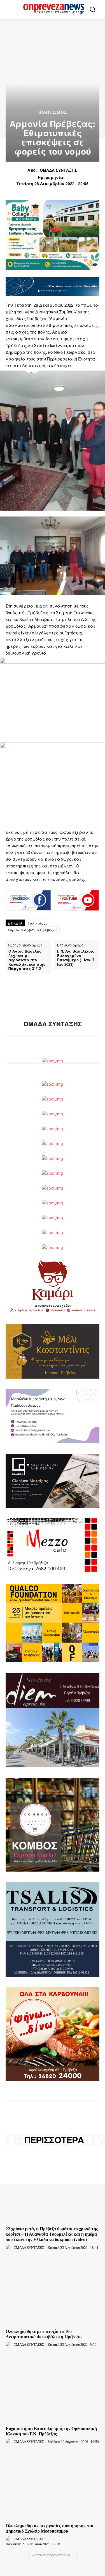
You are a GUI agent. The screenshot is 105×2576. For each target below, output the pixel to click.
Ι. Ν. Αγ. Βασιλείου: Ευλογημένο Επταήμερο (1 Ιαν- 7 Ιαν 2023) (76, 958)
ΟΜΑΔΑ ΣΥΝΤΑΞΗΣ (58, 170)
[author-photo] (9, 2247)
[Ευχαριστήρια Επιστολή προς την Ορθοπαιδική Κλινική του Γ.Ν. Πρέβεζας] (53, 2389)
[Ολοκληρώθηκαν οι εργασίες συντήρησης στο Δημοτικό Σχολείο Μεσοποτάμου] (53, 2486)
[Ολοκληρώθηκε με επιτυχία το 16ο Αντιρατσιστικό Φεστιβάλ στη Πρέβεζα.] (53, 2292)
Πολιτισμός (53, 113)
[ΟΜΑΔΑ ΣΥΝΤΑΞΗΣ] (53, 1001)
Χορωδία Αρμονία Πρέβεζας (33, 930)
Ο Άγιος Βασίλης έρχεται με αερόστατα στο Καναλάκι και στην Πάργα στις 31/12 (27, 960)
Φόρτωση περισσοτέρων (51, 2555)
